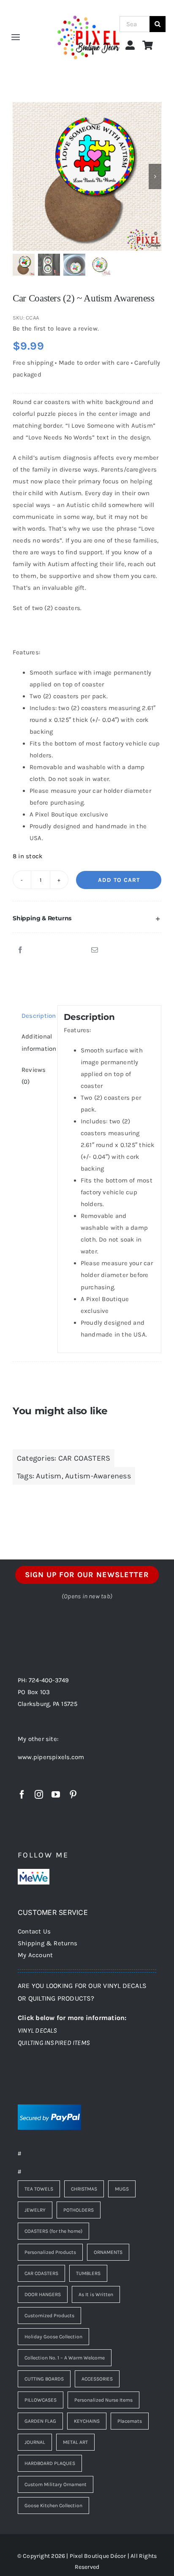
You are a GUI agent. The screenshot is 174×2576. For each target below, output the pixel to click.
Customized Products (49, 2316)
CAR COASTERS (84, 1458)
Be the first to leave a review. (56, 328)
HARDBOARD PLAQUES (50, 2463)
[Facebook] (20, 950)
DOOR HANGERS (43, 2294)
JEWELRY (35, 2210)
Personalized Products (50, 2252)
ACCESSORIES (97, 2379)
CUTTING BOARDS (44, 2379)
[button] (87, 919)
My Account (35, 1955)
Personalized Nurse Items (103, 2400)
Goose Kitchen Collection (53, 2505)
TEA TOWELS (39, 2189)
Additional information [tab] (37, 1042)
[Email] (95, 950)
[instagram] (39, 1795)
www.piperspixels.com (51, 1757)
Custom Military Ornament (56, 2484)
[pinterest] (73, 1795)
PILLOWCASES (41, 2400)
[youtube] (56, 1795)
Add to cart (119, 880)
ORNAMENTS (108, 2252)
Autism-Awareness (98, 1476)
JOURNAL (35, 2442)
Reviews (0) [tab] (34, 1076)
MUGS (122, 2189)
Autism (49, 1476)
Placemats (130, 2421)
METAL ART (75, 2442)
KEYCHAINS (87, 2421)
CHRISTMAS (84, 2189)
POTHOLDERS (79, 2210)
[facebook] (22, 1795)
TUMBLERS (88, 2273)
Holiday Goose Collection (53, 2337)
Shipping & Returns (48, 1943)
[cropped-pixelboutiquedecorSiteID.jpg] (88, 9)
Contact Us (34, 1931)
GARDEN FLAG (40, 2421)
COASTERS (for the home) (53, 2231)
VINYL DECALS (38, 2030)
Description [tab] (37, 1016)
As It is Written (96, 2294)
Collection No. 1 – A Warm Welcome (65, 2358)
